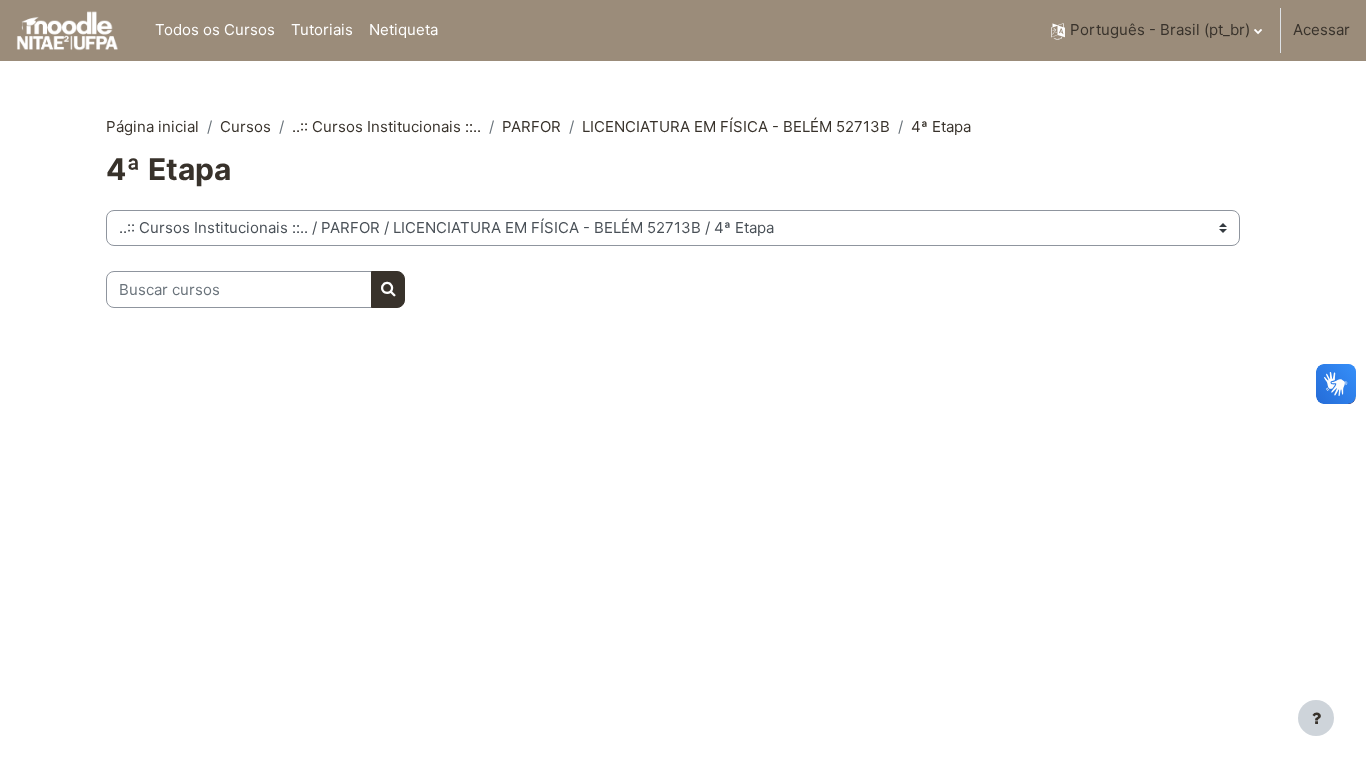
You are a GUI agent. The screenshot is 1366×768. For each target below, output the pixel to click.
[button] (1156, 30)
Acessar (1321, 29)
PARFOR (531, 126)
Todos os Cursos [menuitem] (215, 29)
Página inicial (152, 126)
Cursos (245, 126)
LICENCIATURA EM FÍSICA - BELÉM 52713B (736, 126)
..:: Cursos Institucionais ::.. (386, 126)
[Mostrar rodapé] (1316, 718)
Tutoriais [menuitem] (322, 29)
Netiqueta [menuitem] (403, 29)
